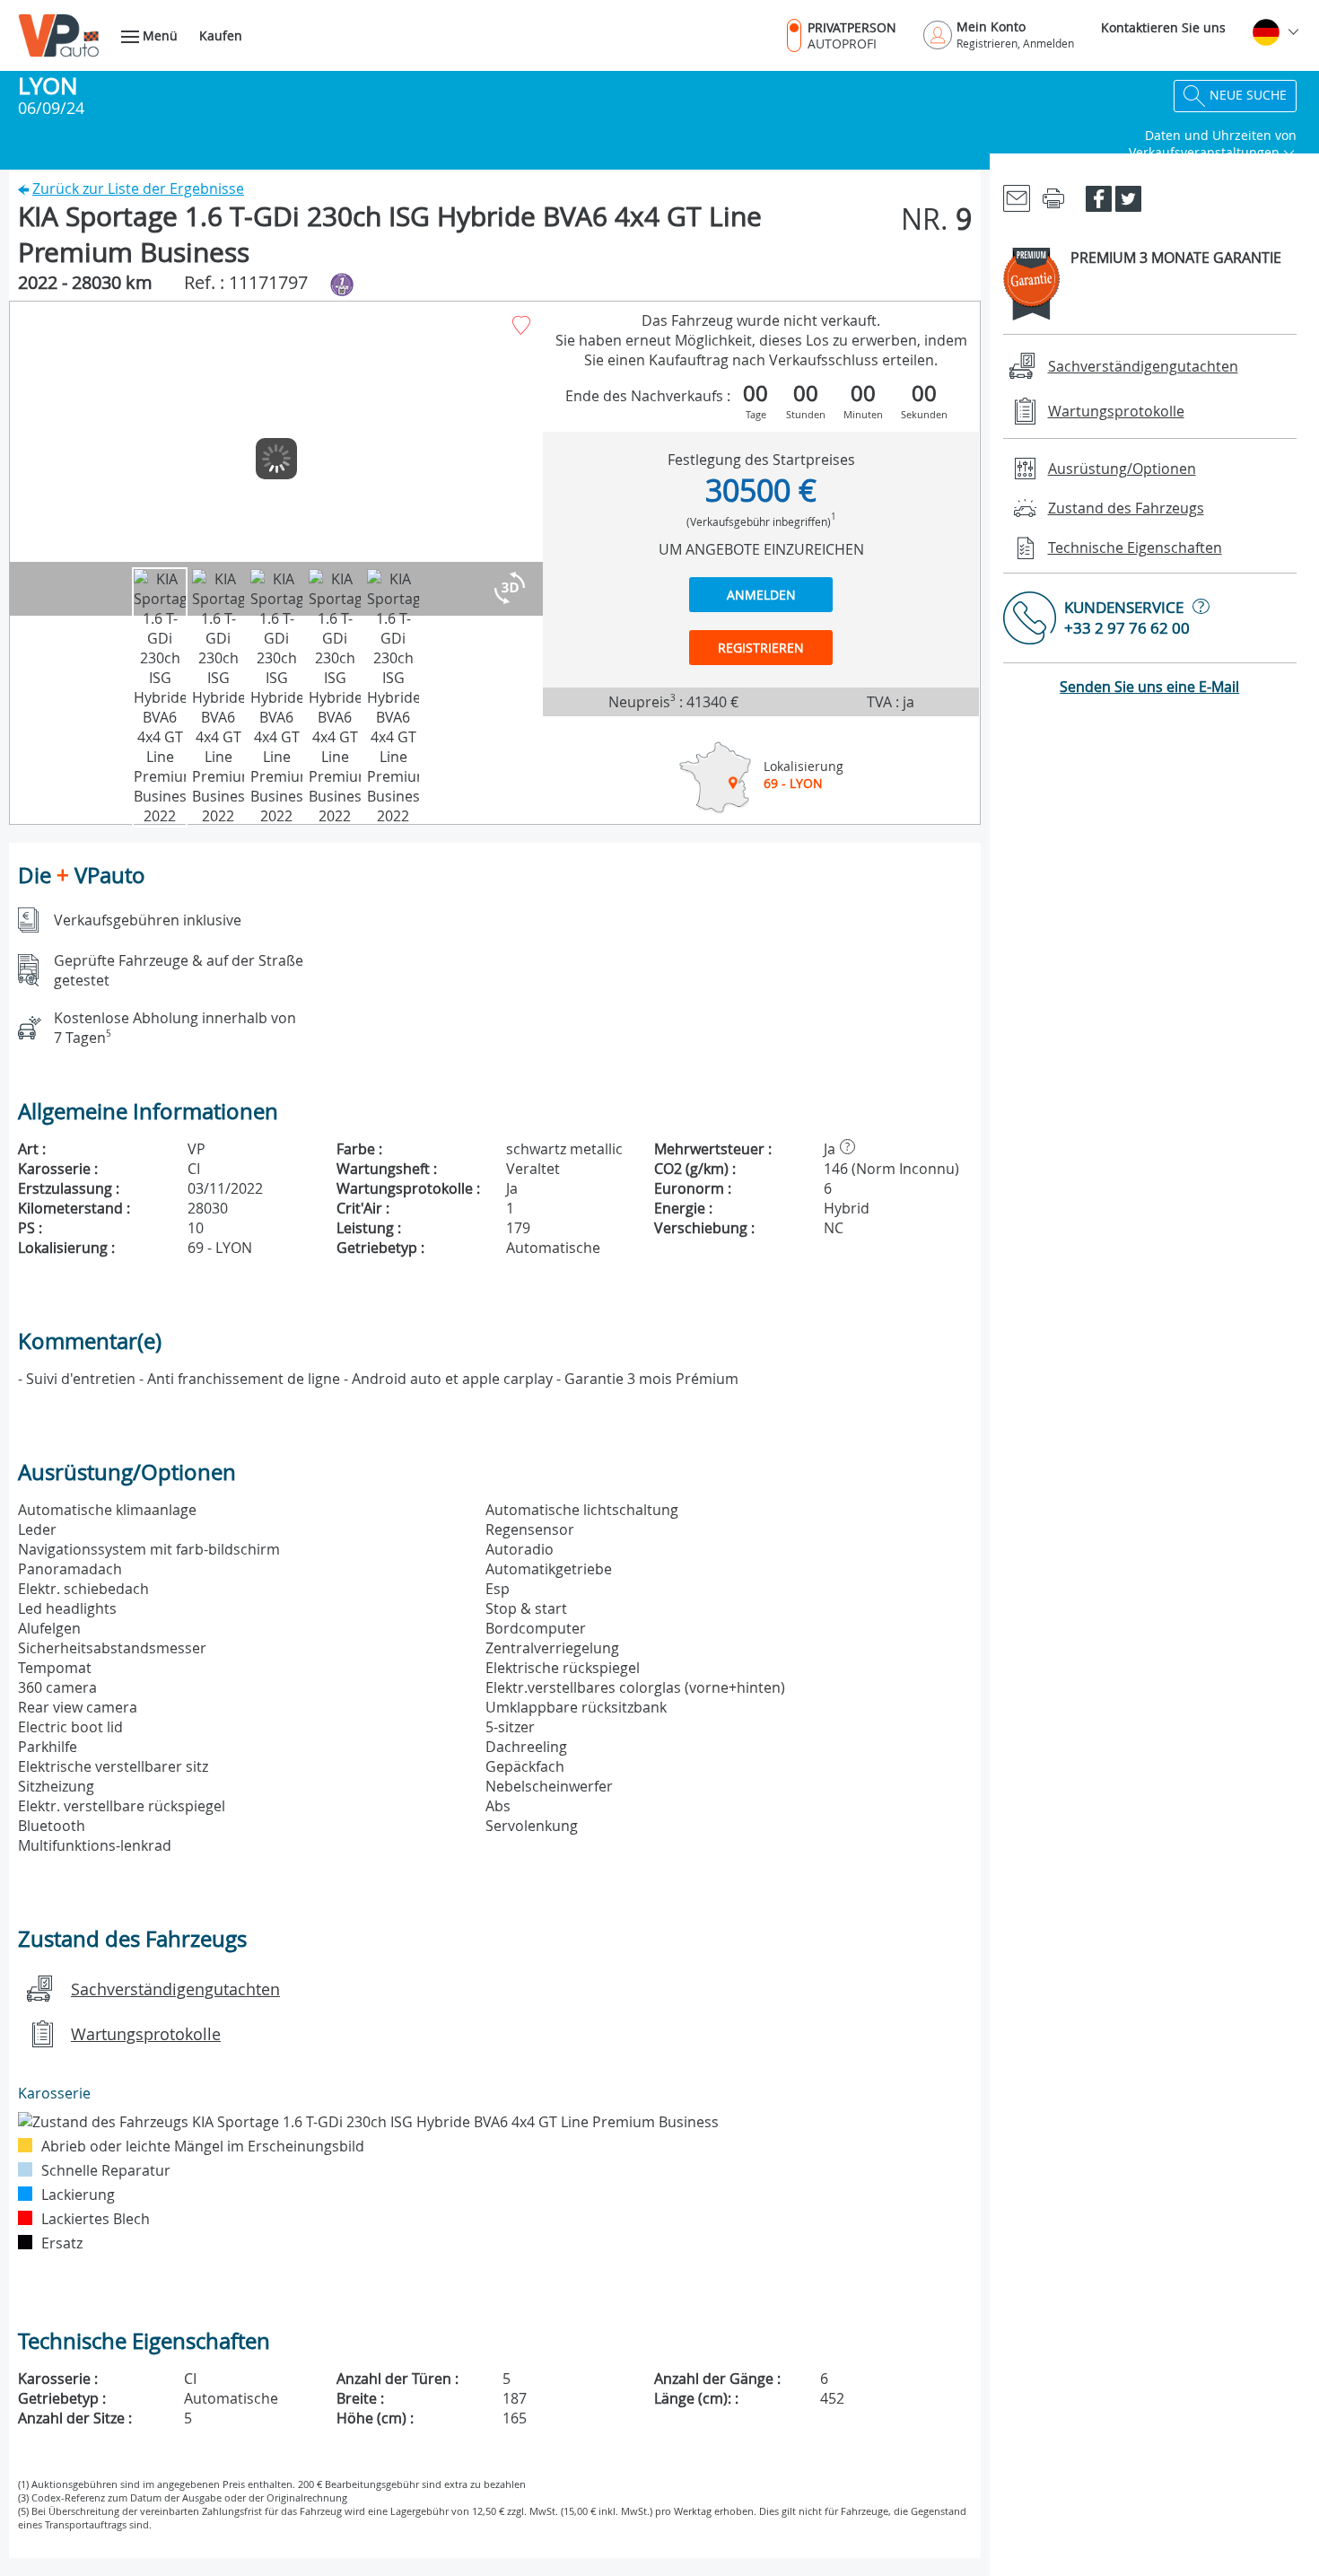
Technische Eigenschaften (1135, 548)
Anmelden (761, 595)
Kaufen (221, 35)
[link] (1017, 197)
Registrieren (761, 648)
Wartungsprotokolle (146, 2034)
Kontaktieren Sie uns (1163, 27)
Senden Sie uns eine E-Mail (1149, 687)
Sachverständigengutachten (175, 1989)
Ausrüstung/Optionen (1122, 469)
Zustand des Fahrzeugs (1126, 508)
